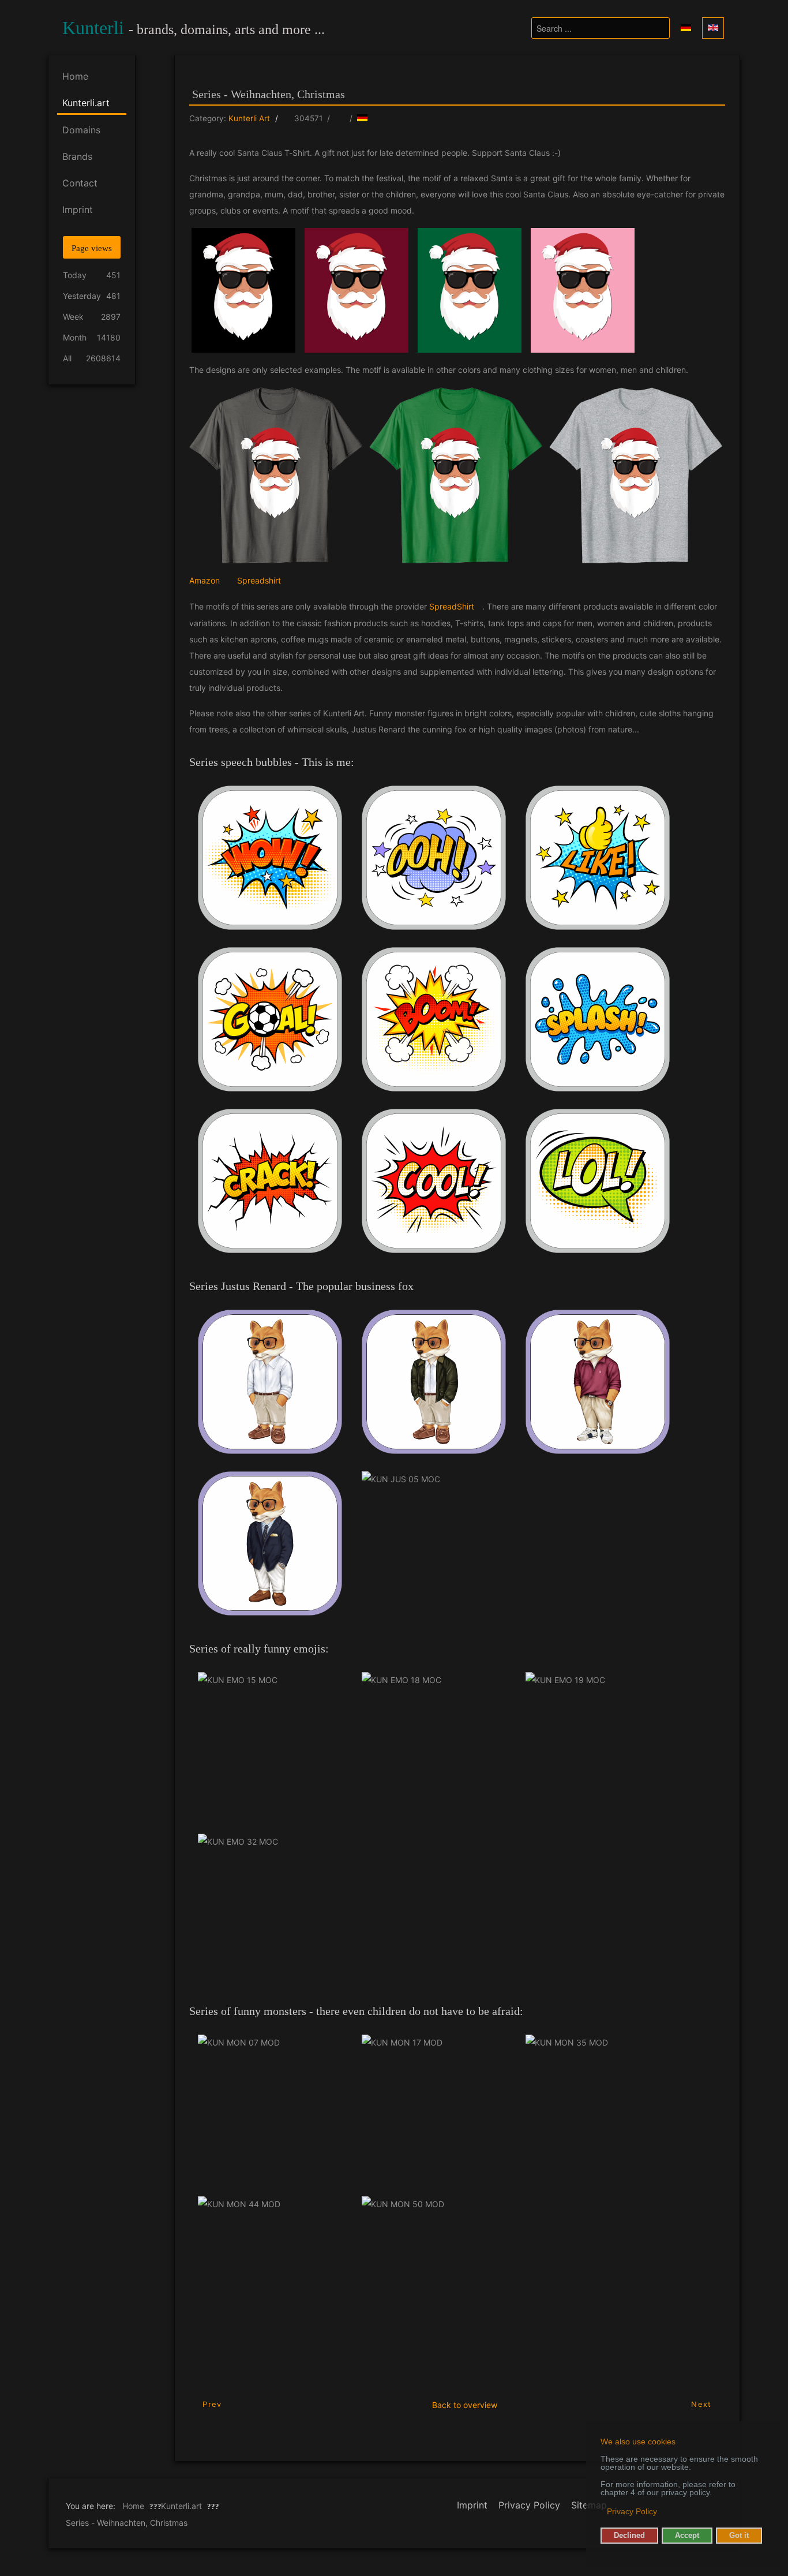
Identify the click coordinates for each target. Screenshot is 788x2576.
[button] (601, 2513)
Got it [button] (739, 2536)
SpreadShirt (452, 606)
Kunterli (93, 28)
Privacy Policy (529, 2505)
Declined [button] (629, 2536)
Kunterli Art (249, 118)
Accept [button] (687, 2536)
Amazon (204, 580)
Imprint (472, 2505)
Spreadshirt (259, 580)
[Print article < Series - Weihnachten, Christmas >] (340, 118)
